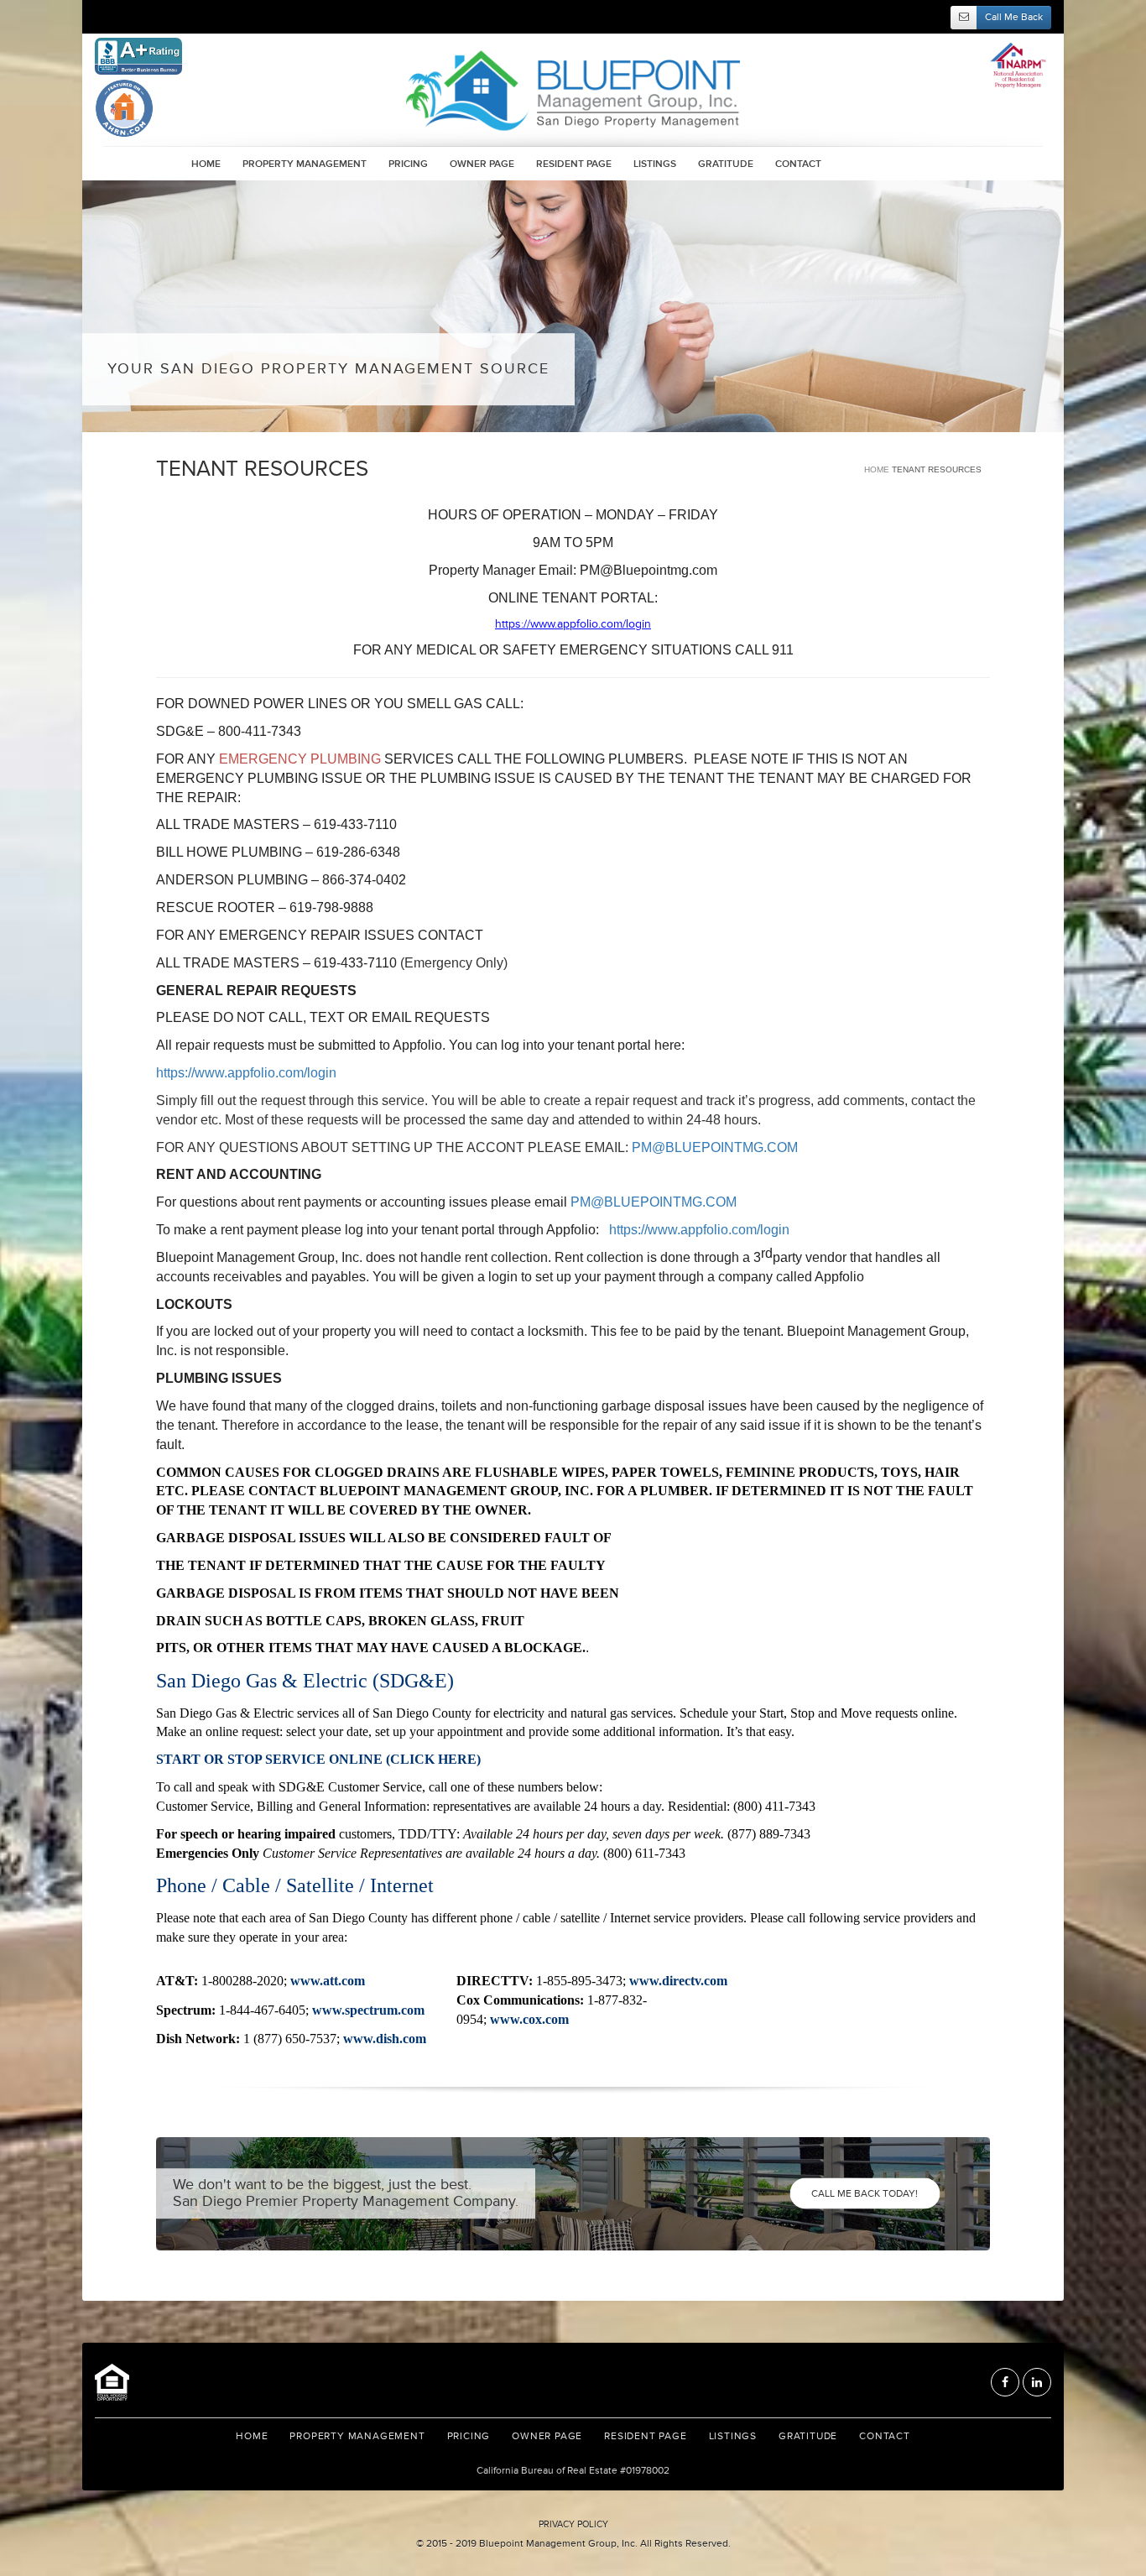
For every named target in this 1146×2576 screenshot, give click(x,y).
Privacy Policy (573, 2524)
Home (206, 164)
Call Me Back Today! (865, 2194)
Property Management (305, 164)
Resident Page (574, 164)
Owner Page (482, 164)
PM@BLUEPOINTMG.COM (715, 1147)
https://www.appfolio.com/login (246, 1073)
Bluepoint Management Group (573, 91)
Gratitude (726, 164)
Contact (798, 164)
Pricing (408, 164)
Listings (655, 164)
